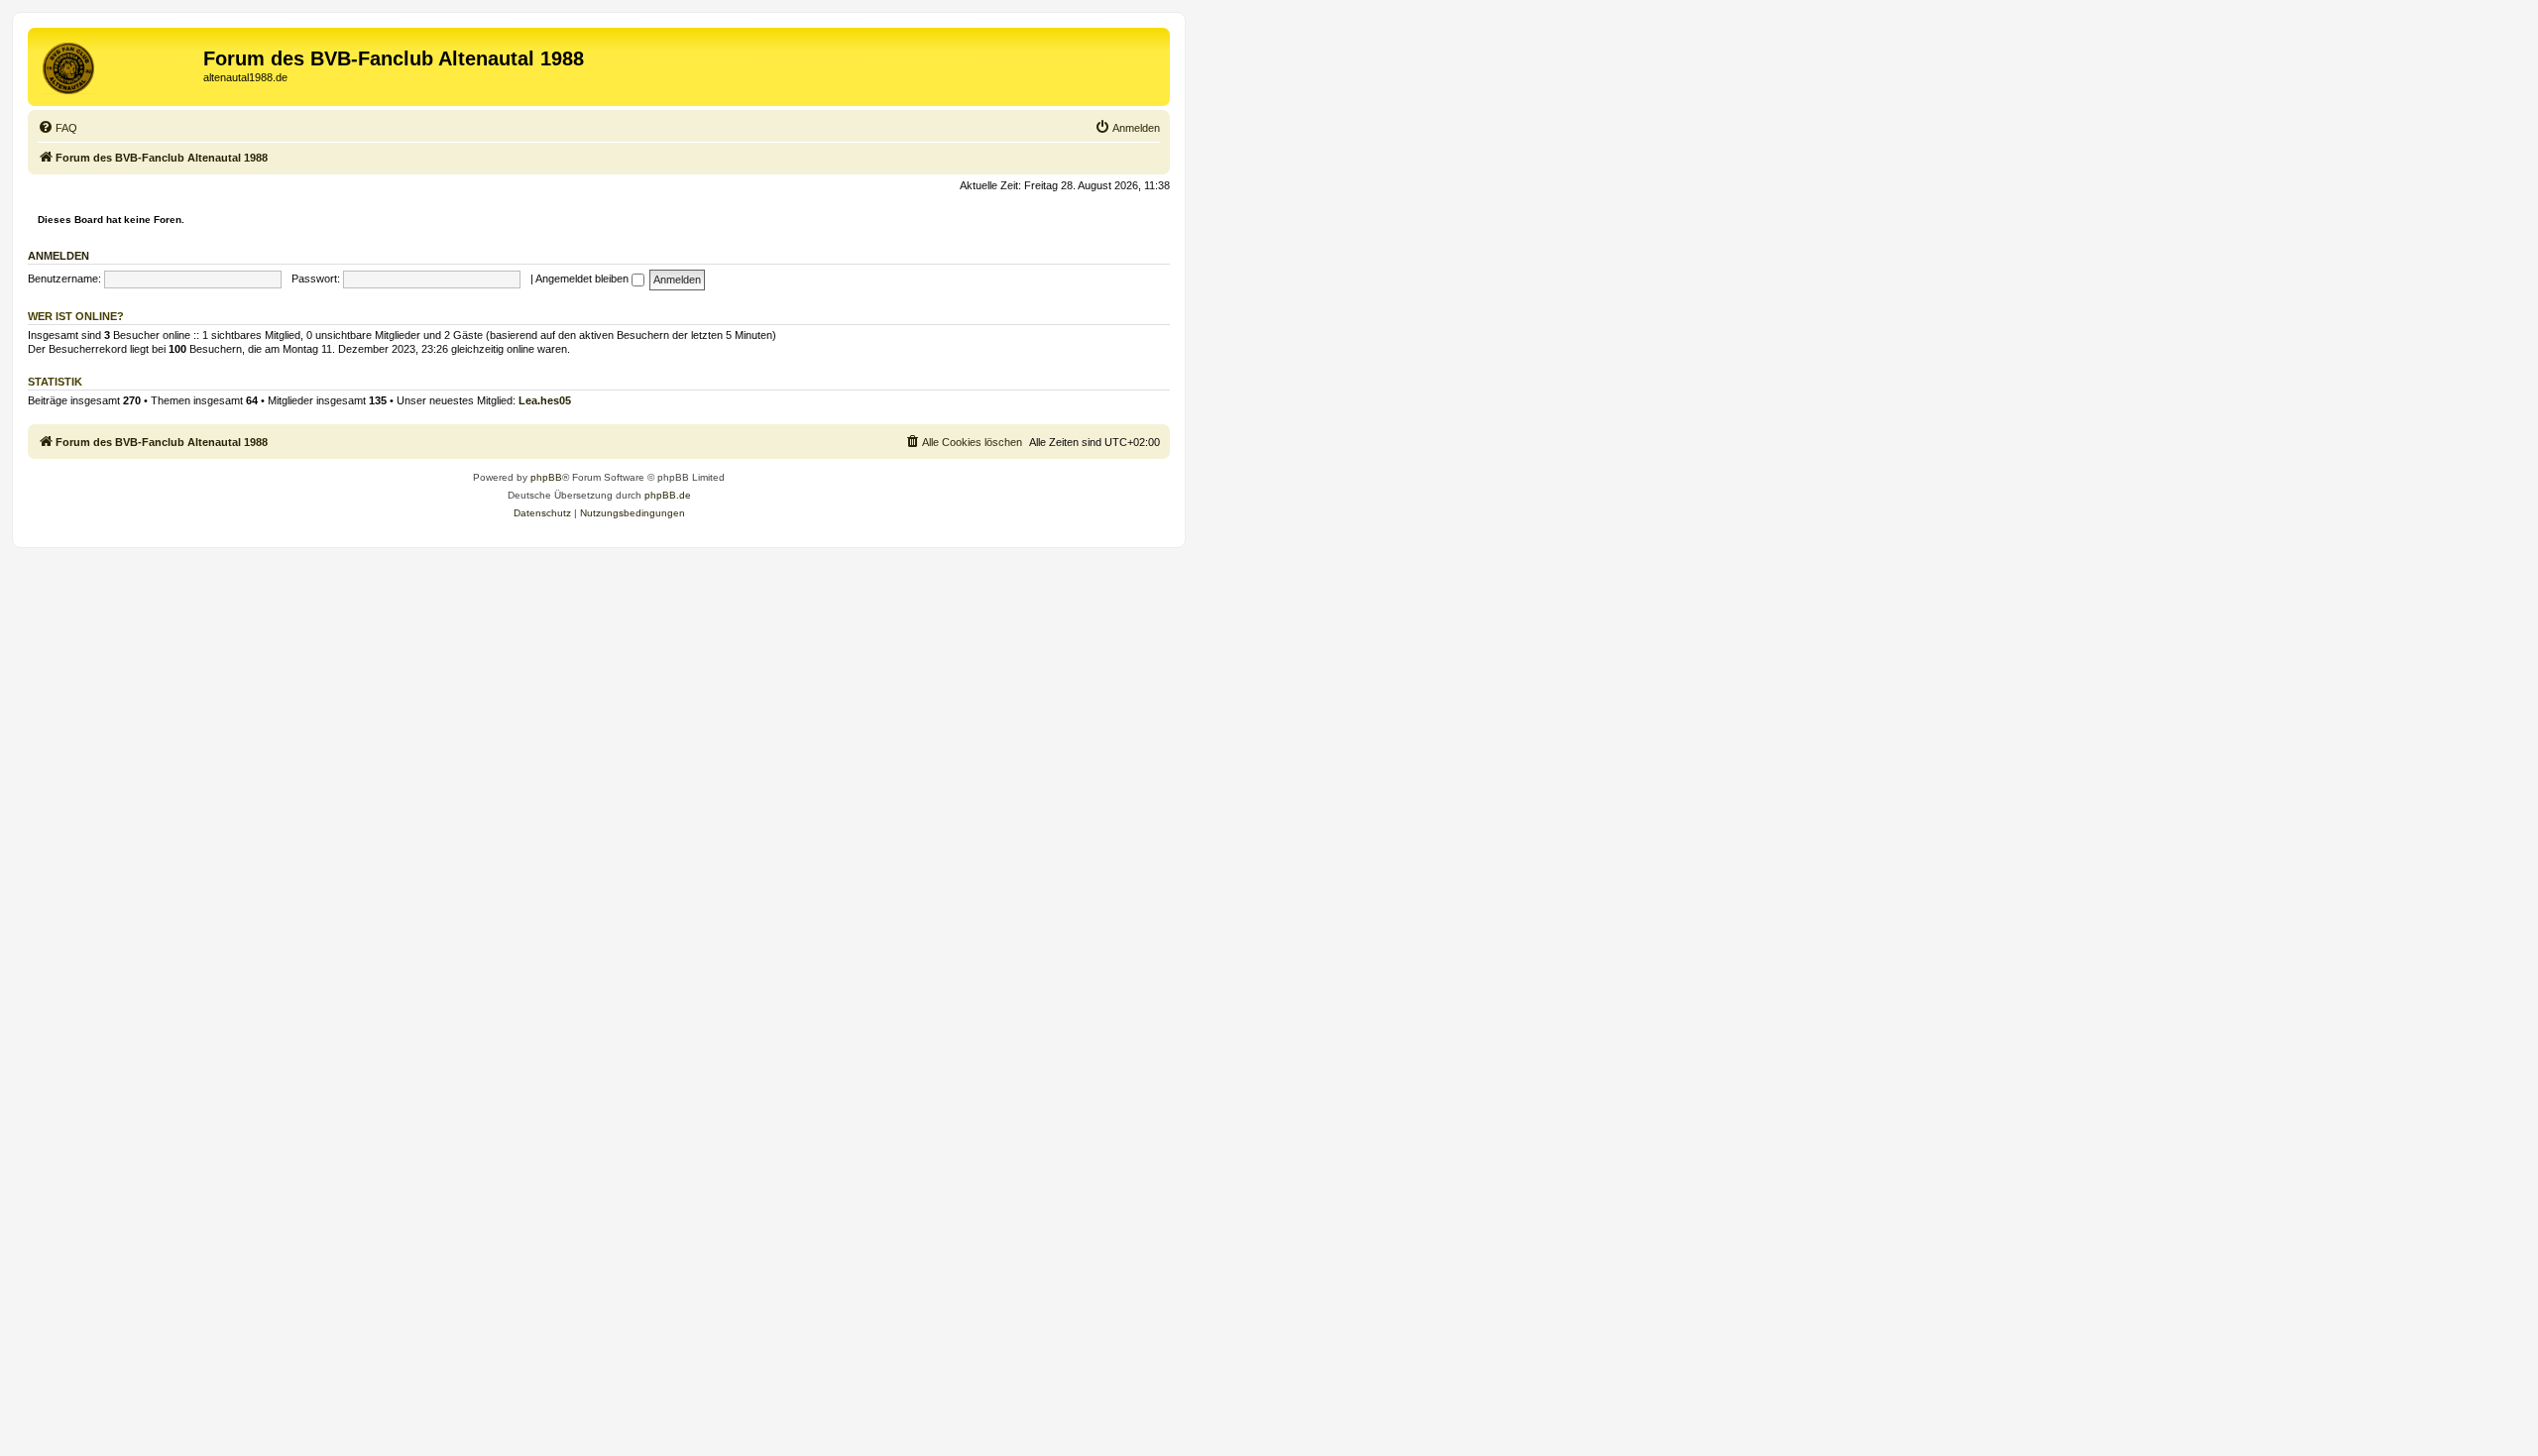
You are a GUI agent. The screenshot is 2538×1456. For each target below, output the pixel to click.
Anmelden (58, 256)
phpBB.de (668, 495)
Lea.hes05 (545, 400)
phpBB (546, 477)
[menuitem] (58, 128)
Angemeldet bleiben (583, 279)
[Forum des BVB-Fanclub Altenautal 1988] (118, 64)
